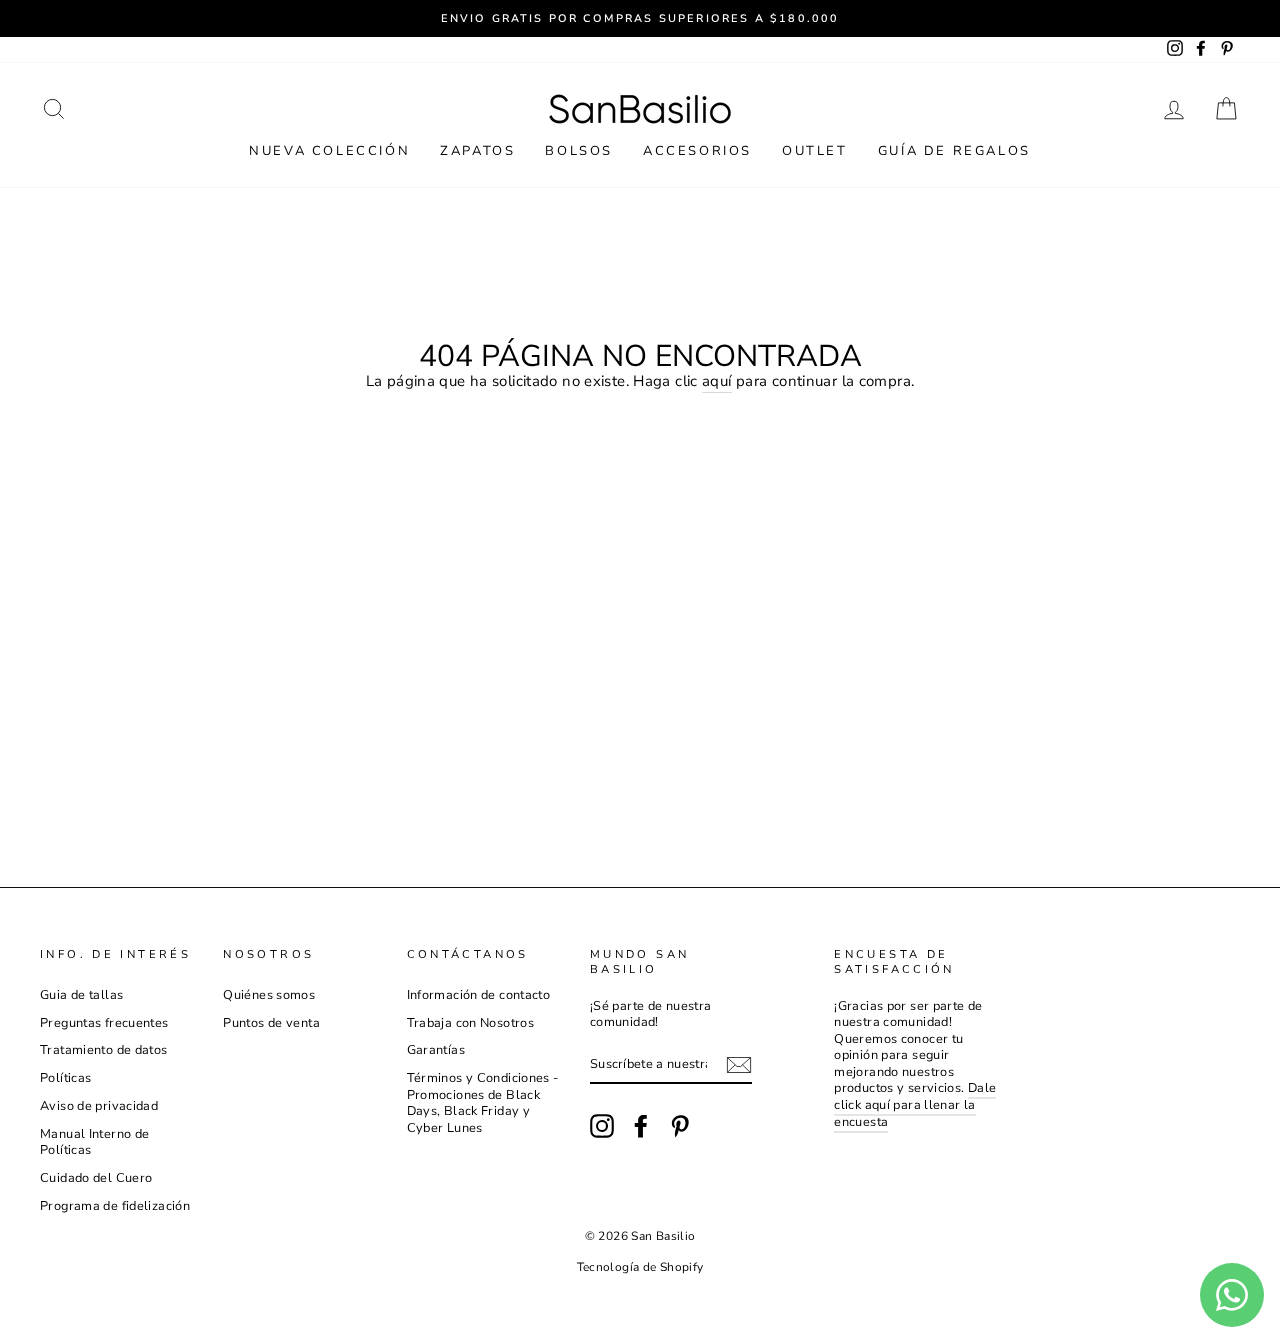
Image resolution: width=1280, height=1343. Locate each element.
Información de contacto (479, 995)
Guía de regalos (954, 151)
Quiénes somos (269, 995)
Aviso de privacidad (99, 1106)
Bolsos (579, 151)
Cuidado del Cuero (96, 1178)
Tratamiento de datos (104, 1050)
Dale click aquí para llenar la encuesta (915, 1104)
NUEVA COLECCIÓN (329, 151)
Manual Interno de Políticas (94, 1142)
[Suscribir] (739, 1065)
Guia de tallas (81, 995)
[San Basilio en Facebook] (641, 1126)
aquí (717, 381)
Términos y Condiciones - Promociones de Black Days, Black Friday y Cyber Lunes (483, 1103)
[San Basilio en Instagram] (602, 1126)
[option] (640, 18)
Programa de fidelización (115, 1206)
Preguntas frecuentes (104, 1023)
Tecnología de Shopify (640, 1267)
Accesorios (697, 151)
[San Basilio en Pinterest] (680, 1126)
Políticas (65, 1078)
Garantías (436, 1050)
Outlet (815, 151)
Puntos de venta (271, 1023)
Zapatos (477, 151)
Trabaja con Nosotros (471, 1023)
